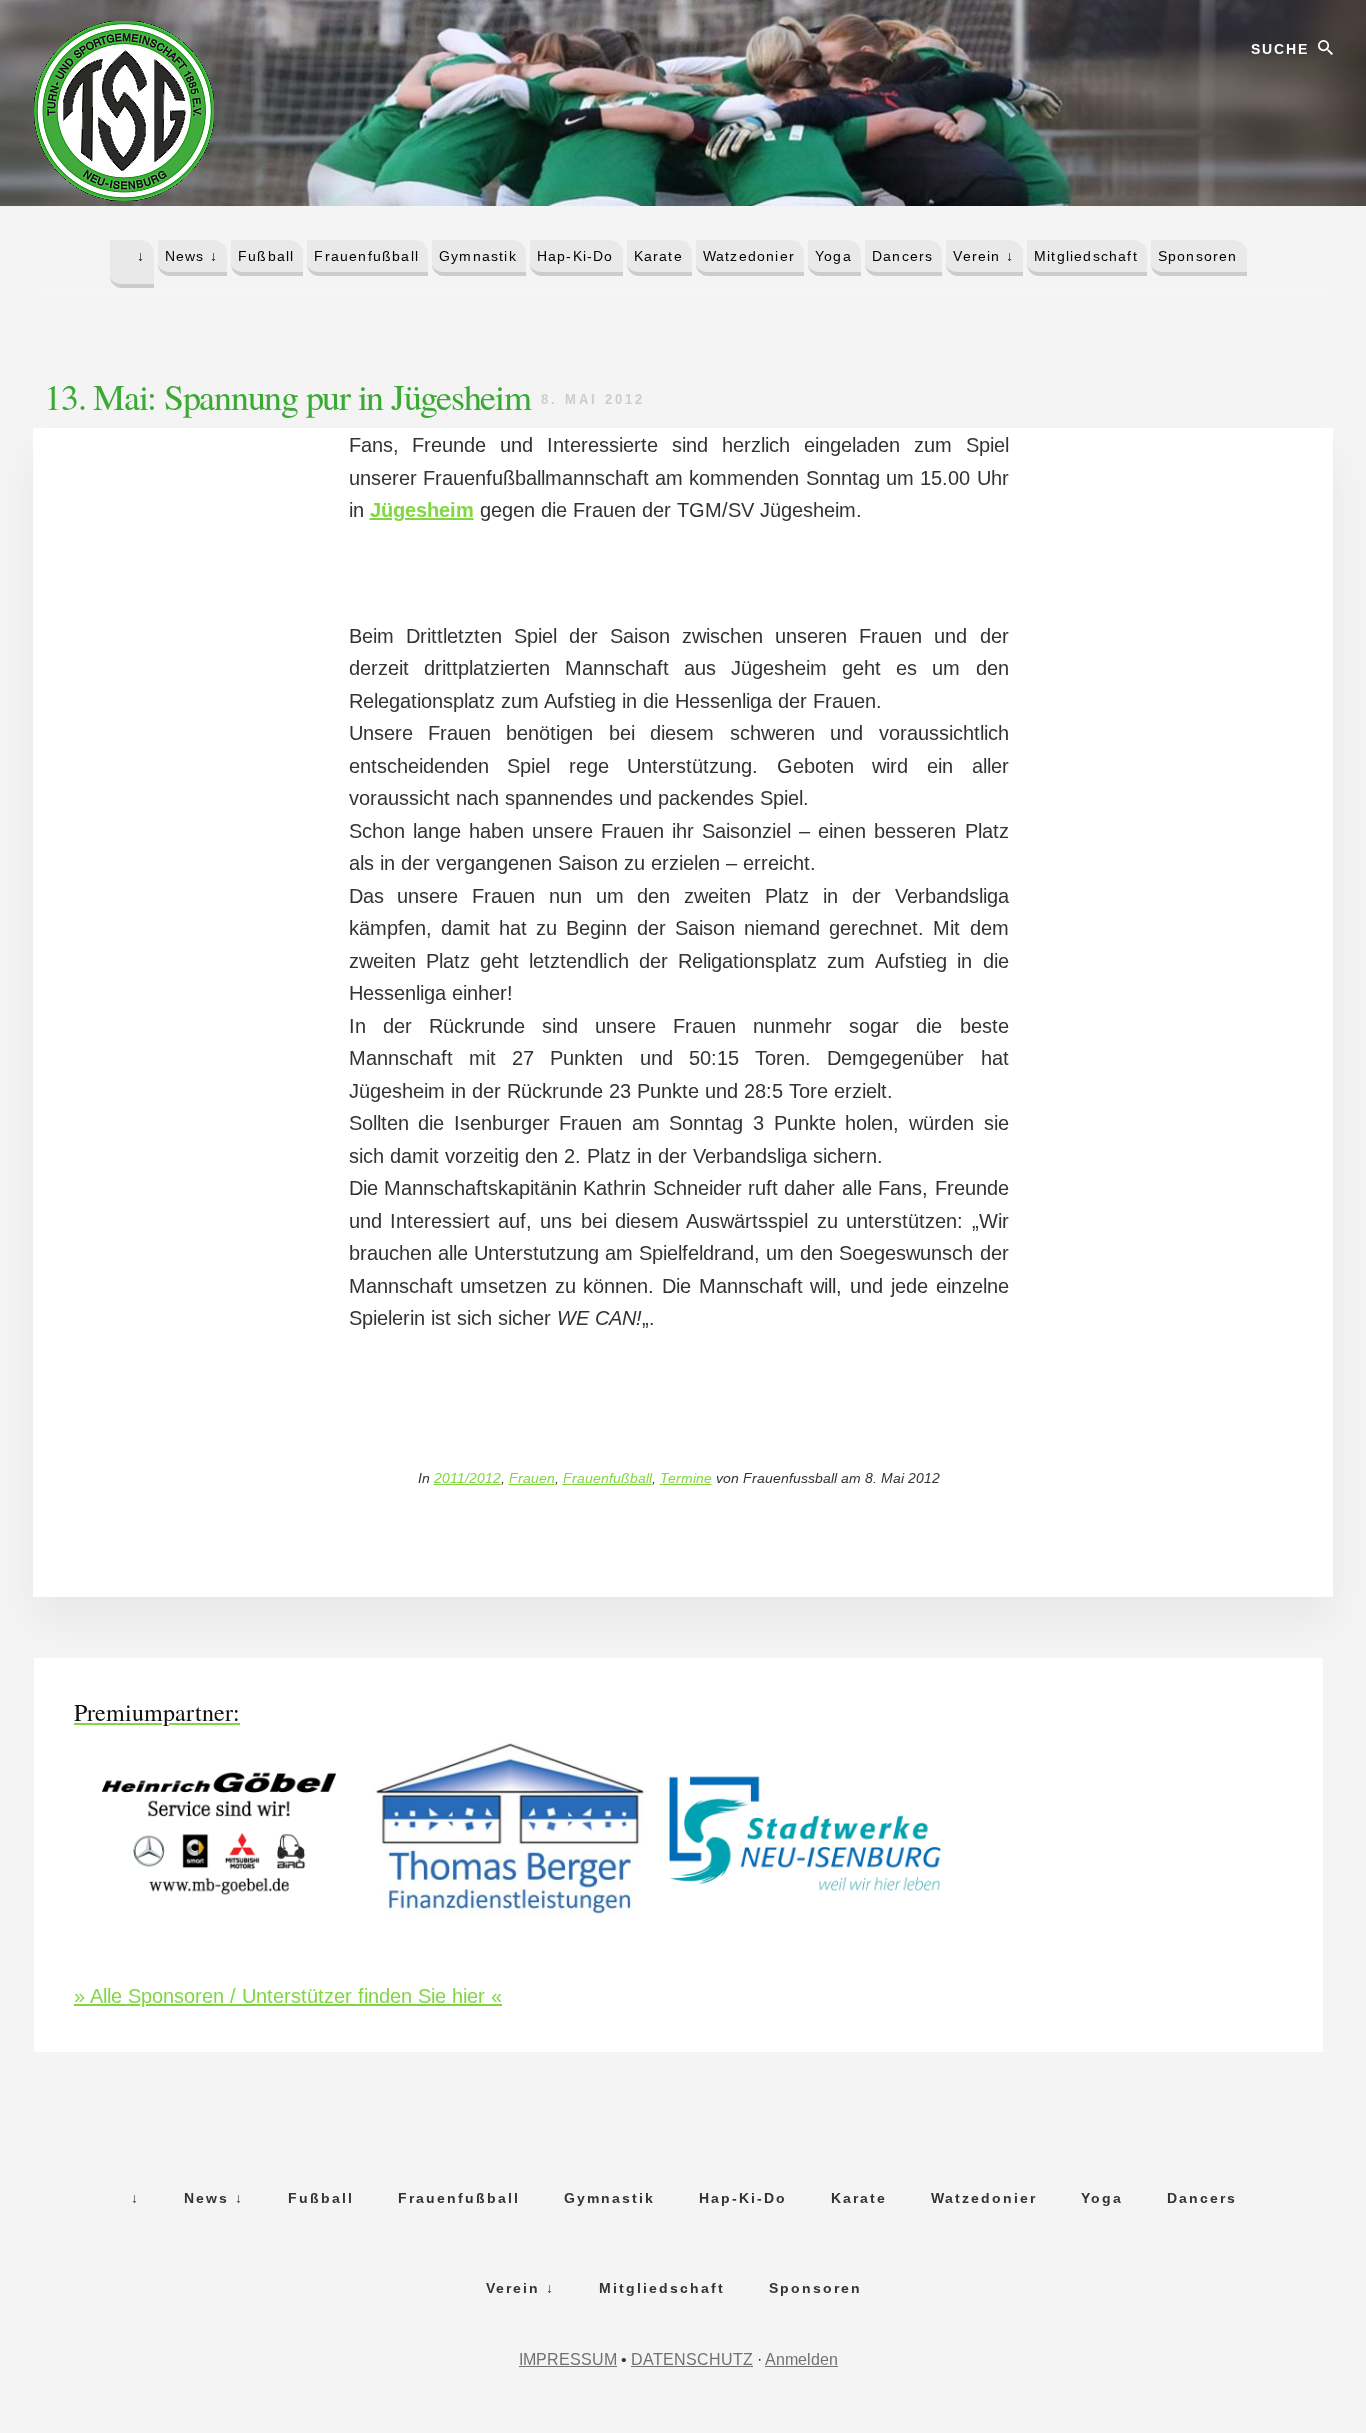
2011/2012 (467, 1478)
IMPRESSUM (568, 2359)
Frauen (532, 1478)
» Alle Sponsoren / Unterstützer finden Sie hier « (288, 1996)
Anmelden (801, 2359)
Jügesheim (422, 510)
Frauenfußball (607, 1478)
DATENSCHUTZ (692, 2359)
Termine (686, 1478)
